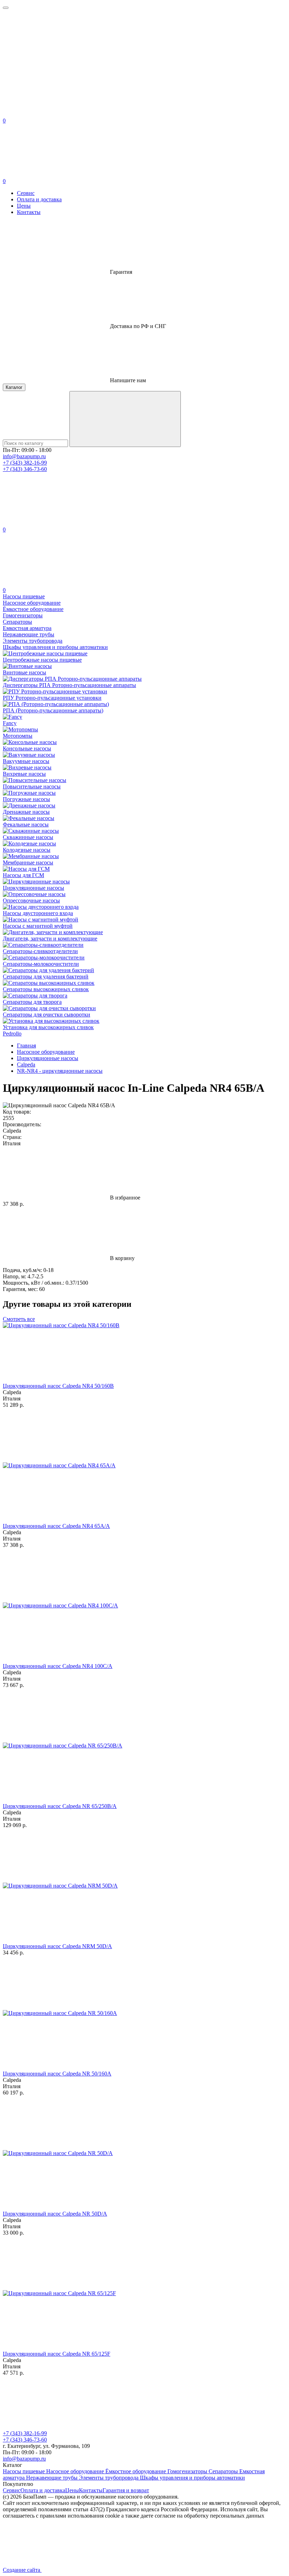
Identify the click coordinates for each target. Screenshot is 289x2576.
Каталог (14, 387)
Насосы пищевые (24, 2471)
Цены (24, 206)
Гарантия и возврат (126, 2490)
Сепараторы (224, 2471)
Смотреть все (19, 1319)
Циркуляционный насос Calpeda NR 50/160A (57, 2074)
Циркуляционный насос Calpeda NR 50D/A (55, 2214)
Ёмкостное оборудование (136, 2471)
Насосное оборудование (76, 2471)
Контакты (29, 212)
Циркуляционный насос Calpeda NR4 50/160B (58, 1386)
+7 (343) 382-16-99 (25, 463)
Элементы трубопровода (109, 2478)
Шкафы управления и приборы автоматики (192, 2478)
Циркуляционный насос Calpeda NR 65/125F (57, 2354)
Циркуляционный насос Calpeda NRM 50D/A (57, 1946)
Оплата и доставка (39, 199)
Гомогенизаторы (188, 2471)
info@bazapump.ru (24, 456)
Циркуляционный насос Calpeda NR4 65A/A (56, 1526)
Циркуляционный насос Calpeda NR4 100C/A (58, 1666)
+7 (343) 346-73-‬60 (25, 469)
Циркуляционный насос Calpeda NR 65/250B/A (60, 1806)
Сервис (26, 193)
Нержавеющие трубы (53, 2478)
